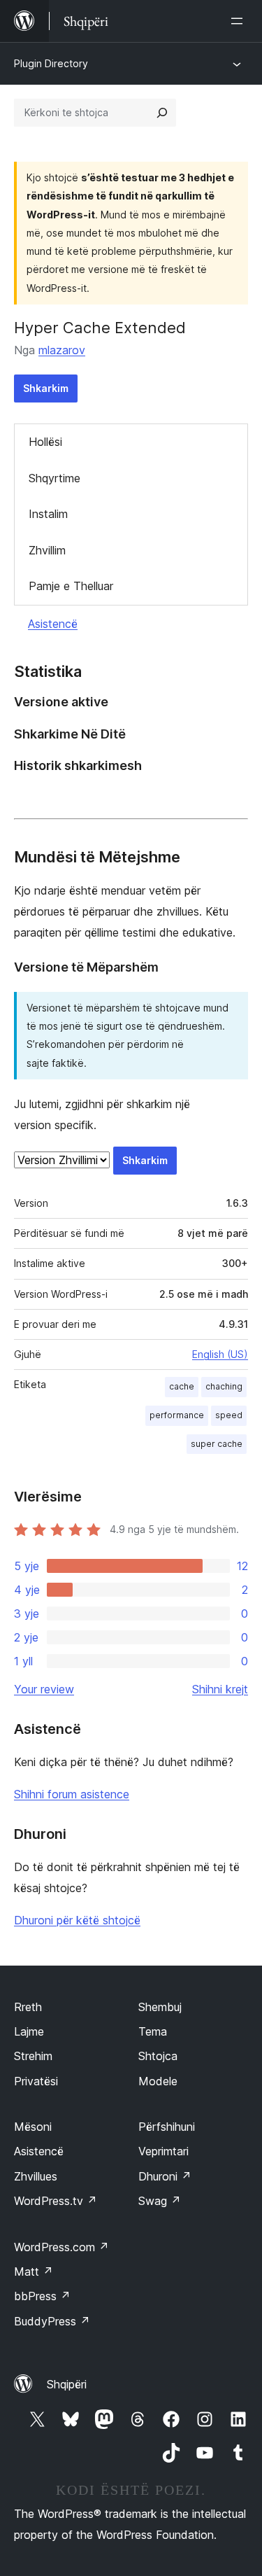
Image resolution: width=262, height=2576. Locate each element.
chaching (224, 1386)
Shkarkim (46, 388)
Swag (160, 2201)
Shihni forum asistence (72, 1794)
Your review (44, 1689)
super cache (217, 1444)
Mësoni (33, 2127)
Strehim (33, 2056)
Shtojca (158, 2056)
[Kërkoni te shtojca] (162, 113)
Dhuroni (165, 2176)
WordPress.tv (56, 2201)
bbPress (42, 2296)
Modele (158, 2081)
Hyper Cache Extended (100, 328)
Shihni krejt (220, 1689)
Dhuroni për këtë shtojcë (77, 1920)
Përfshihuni (167, 2127)
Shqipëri (67, 2384)
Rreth (28, 2007)
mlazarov (62, 350)
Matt (34, 2271)
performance (177, 1415)
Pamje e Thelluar (71, 586)
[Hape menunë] (240, 21)
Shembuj (160, 2007)
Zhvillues (36, 2176)
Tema (153, 2031)
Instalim (48, 514)
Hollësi (45, 442)
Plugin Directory (51, 63)
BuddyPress (52, 2321)
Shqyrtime (54, 478)
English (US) (220, 1354)
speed (229, 1415)
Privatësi (36, 2081)
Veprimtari (163, 2151)
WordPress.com (61, 2247)
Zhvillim (47, 550)
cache (182, 1386)
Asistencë (53, 624)
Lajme (29, 2031)
